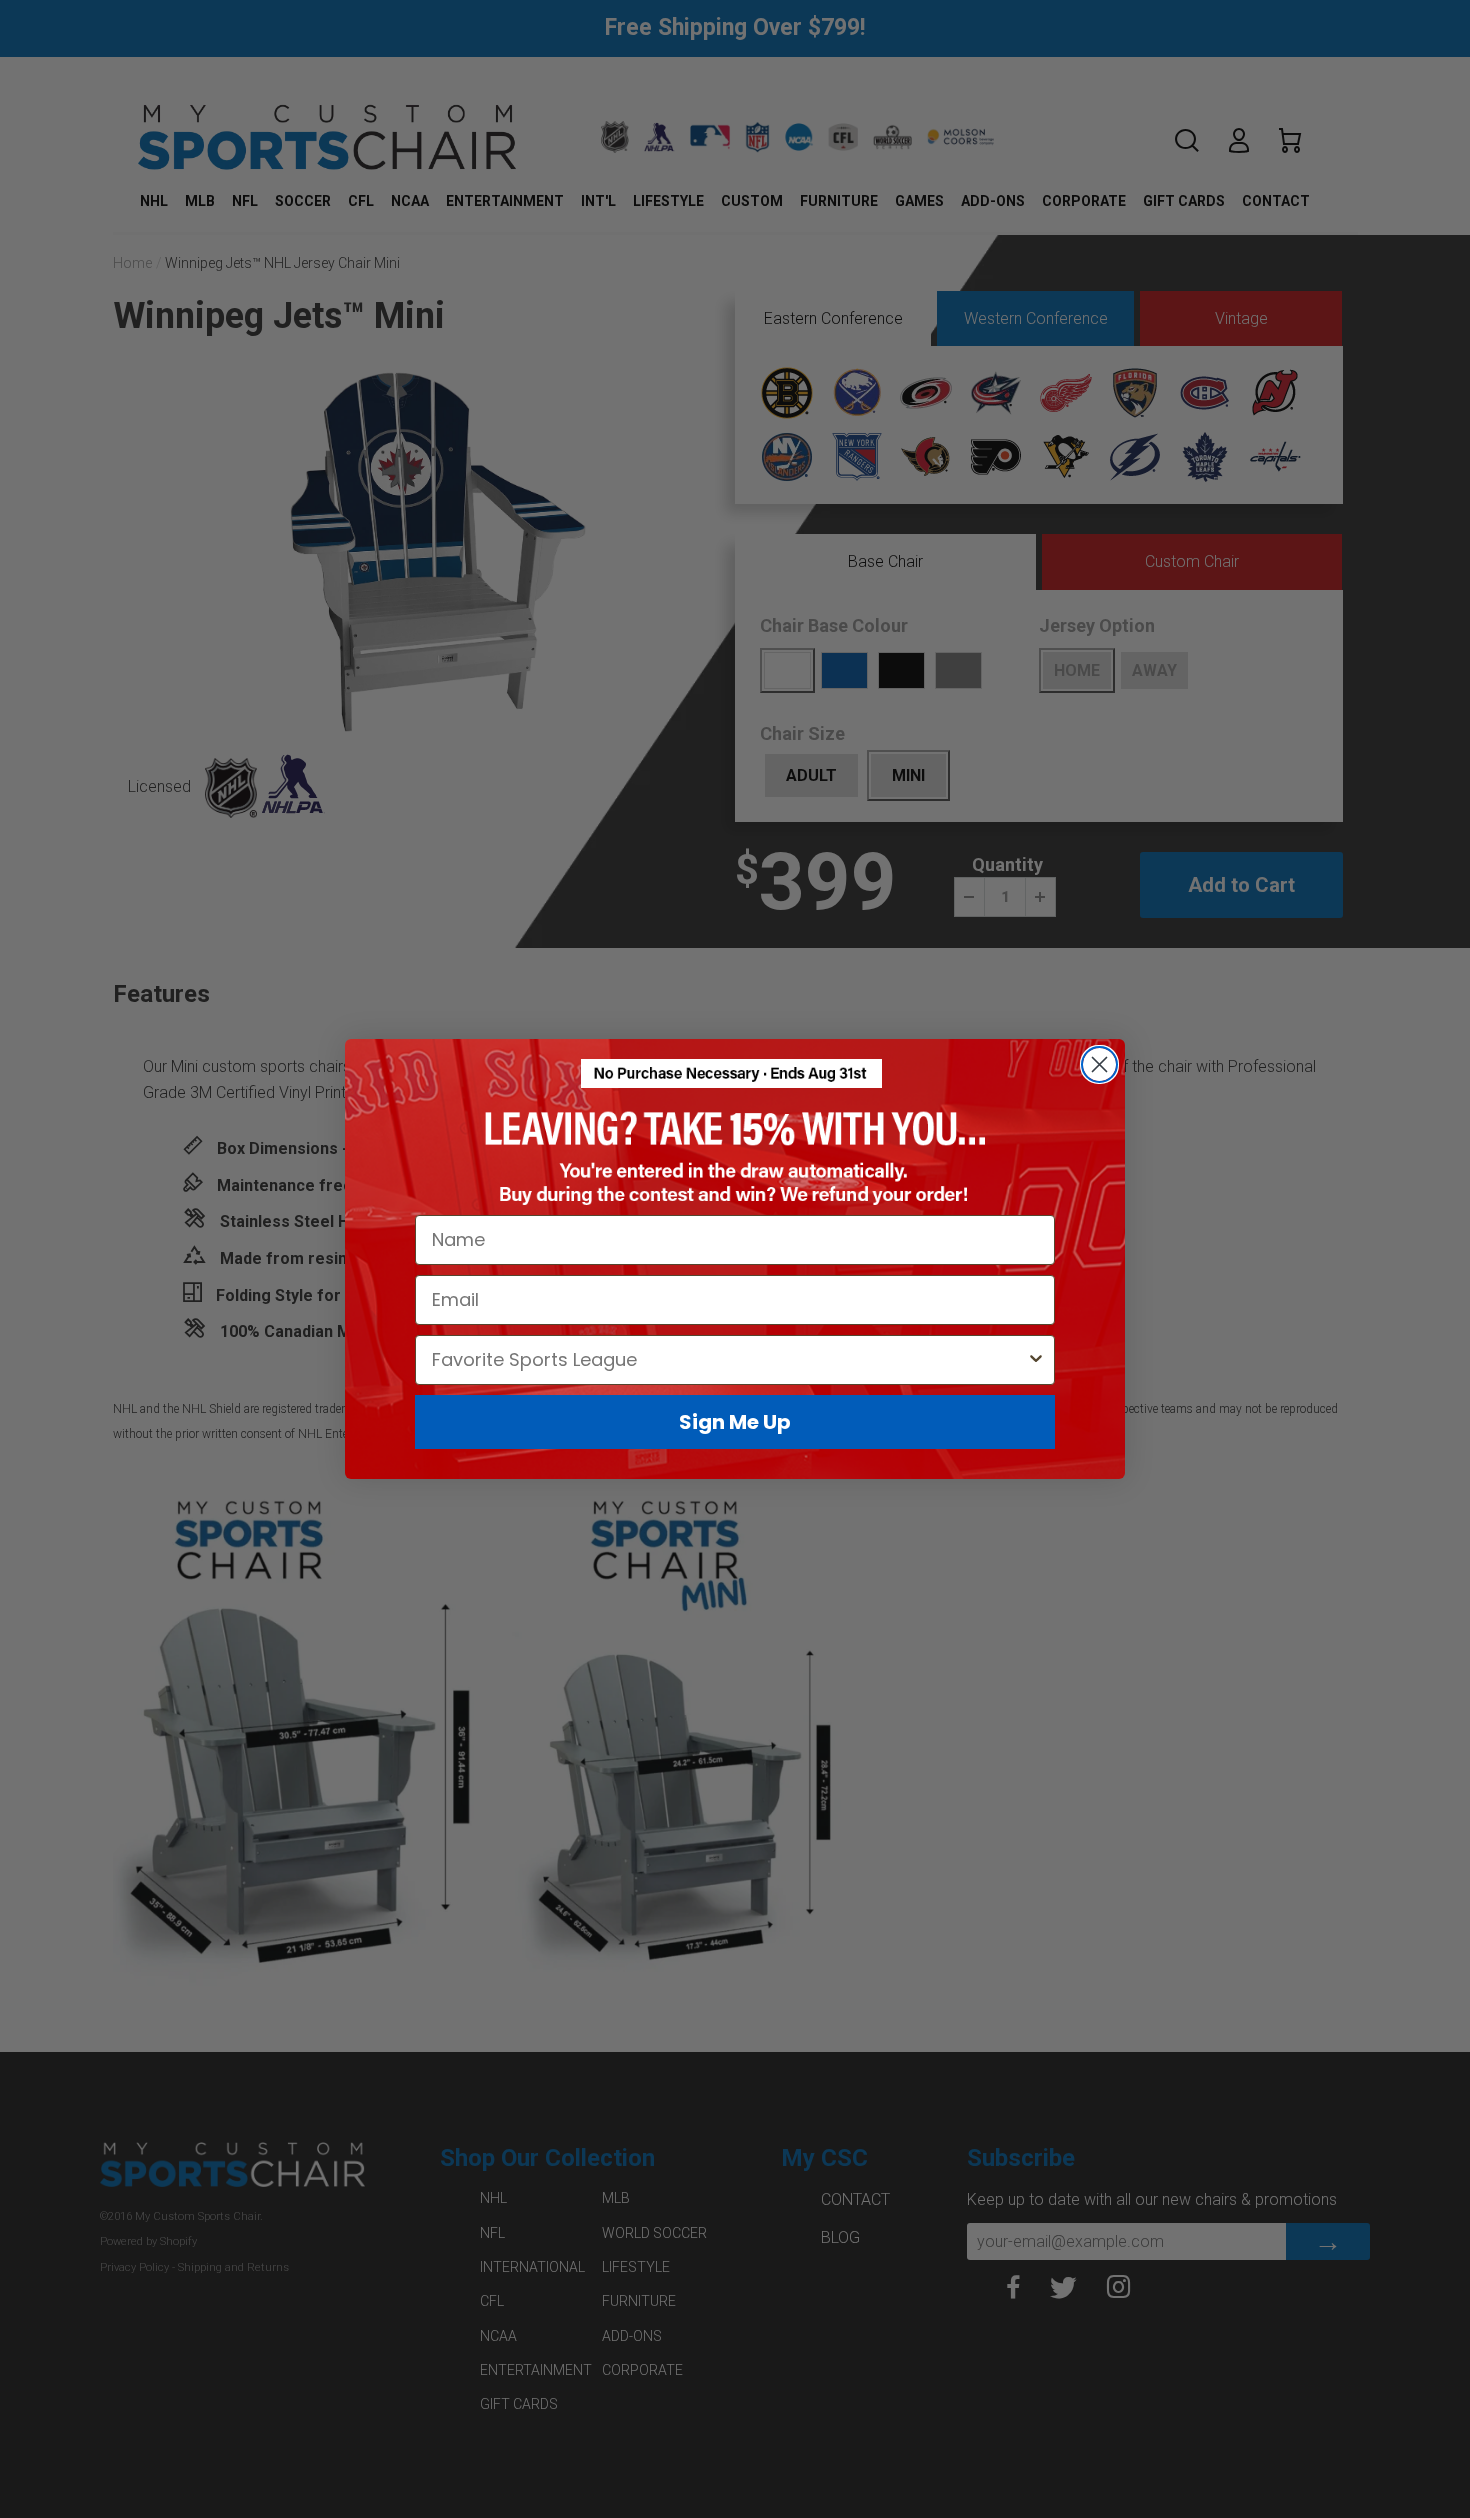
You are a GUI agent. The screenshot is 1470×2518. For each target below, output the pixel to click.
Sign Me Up (735, 1422)
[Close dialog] (1099, 1064)
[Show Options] (1036, 1360)
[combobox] (729, 1360)
